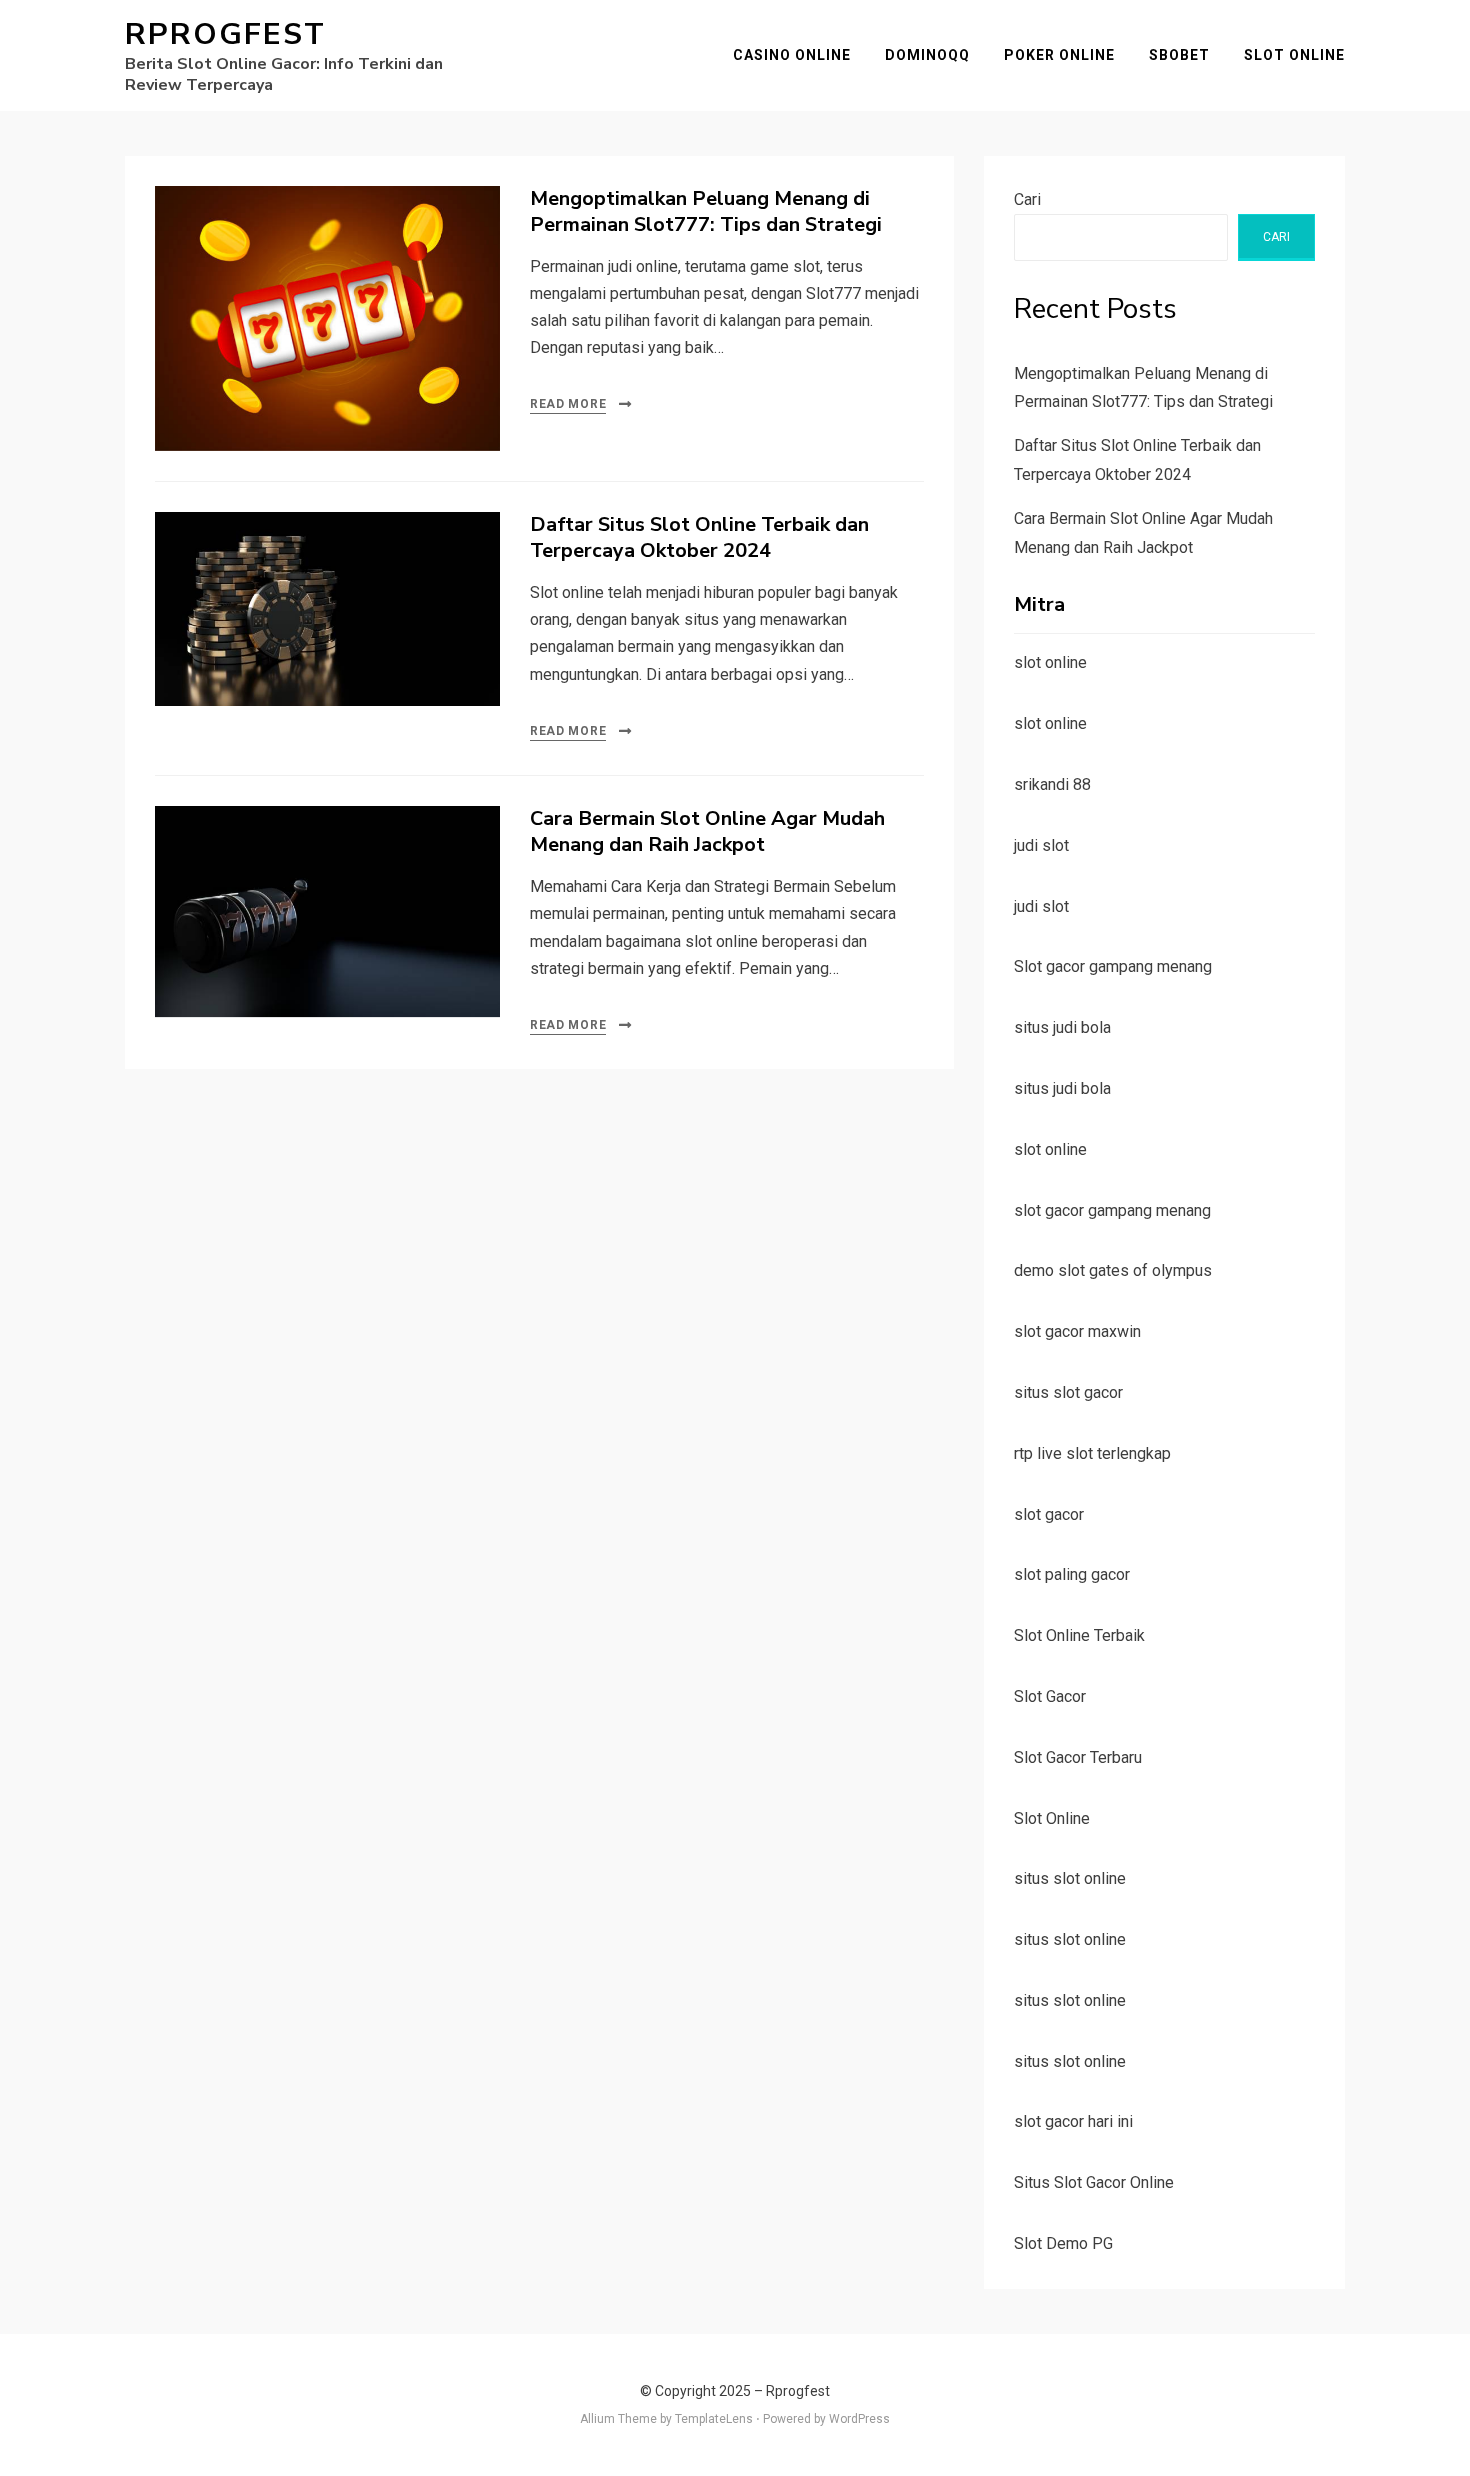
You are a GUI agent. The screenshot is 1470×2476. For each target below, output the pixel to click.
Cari (1027, 199)
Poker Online (1059, 55)
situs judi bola (1062, 1027)
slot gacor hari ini (1073, 2121)
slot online (1050, 662)
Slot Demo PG (1063, 2243)
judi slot (1041, 845)
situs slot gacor (1068, 1392)
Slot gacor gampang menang (1113, 966)
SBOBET (1179, 55)
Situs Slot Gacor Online (1094, 2182)
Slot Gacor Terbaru (1078, 1757)
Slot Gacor (1050, 1696)
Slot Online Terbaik (1079, 1635)
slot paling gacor (1072, 1574)
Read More (568, 404)
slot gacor (1049, 1514)
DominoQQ (927, 55)
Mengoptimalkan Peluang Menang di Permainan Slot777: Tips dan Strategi (706, 211)
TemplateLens (714, 2419)
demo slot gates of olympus (1113, 1270)
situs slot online (1070, 1878)
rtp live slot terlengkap (1092, 1453)
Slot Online (1294, 55)
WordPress (859, 2419)
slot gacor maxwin (1077, 1331)
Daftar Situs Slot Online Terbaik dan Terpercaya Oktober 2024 (699, 537)
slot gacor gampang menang (1112, 1210)
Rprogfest (225, 34)
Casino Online (792, 55)
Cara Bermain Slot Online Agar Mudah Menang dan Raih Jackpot (707, 831)
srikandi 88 (1052, 784)
